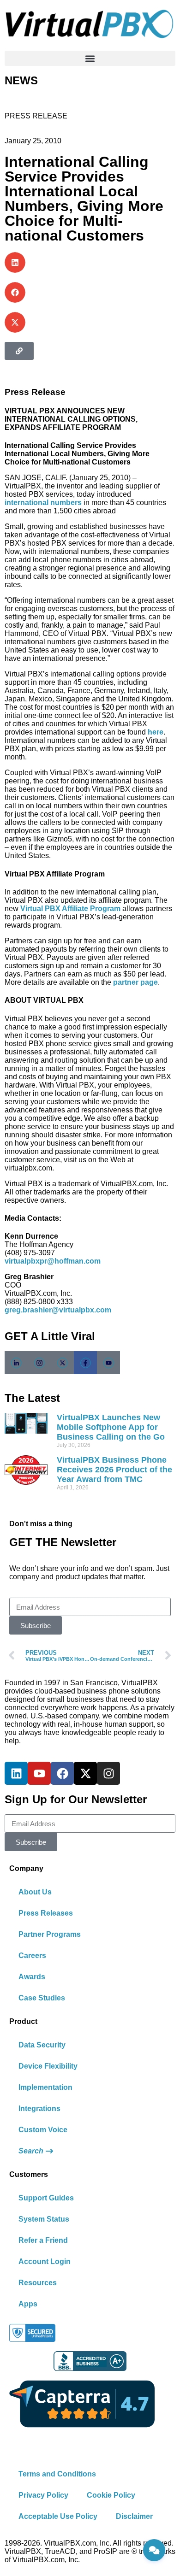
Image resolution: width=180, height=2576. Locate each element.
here (156, 732)
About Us (35, 1892)
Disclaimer (134, 2516)
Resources (38, 2283)
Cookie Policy (111, 2495)
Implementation (45, 2087)
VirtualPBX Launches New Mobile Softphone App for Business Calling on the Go (111, 1427)
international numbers (43, 503)
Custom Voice (43, 2130)
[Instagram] (108, 1773)
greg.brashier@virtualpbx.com (58, 1310)
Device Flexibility (48, 2066)
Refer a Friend (43, 2240)
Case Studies (42, 1998)
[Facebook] (85, 1363)
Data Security (42, 2045)
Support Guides (46, 2198)
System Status (44, 2219)
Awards (32, 1977)
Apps (28, 2304)
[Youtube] (39, 1773)
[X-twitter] (85, 1773)
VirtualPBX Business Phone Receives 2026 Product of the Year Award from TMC (114, 1470)
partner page (135, 982)
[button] (90, 58)
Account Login (45, 2261)
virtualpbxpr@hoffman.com (53, 1261)
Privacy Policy (43, 2495)
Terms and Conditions (57, 2474)
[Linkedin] (16, 1773)
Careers (32, 1956)
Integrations (39, 2108)
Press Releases (46, 1913)
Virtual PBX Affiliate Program (70, 909)
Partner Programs (50, 1934)
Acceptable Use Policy (58, 2516)
